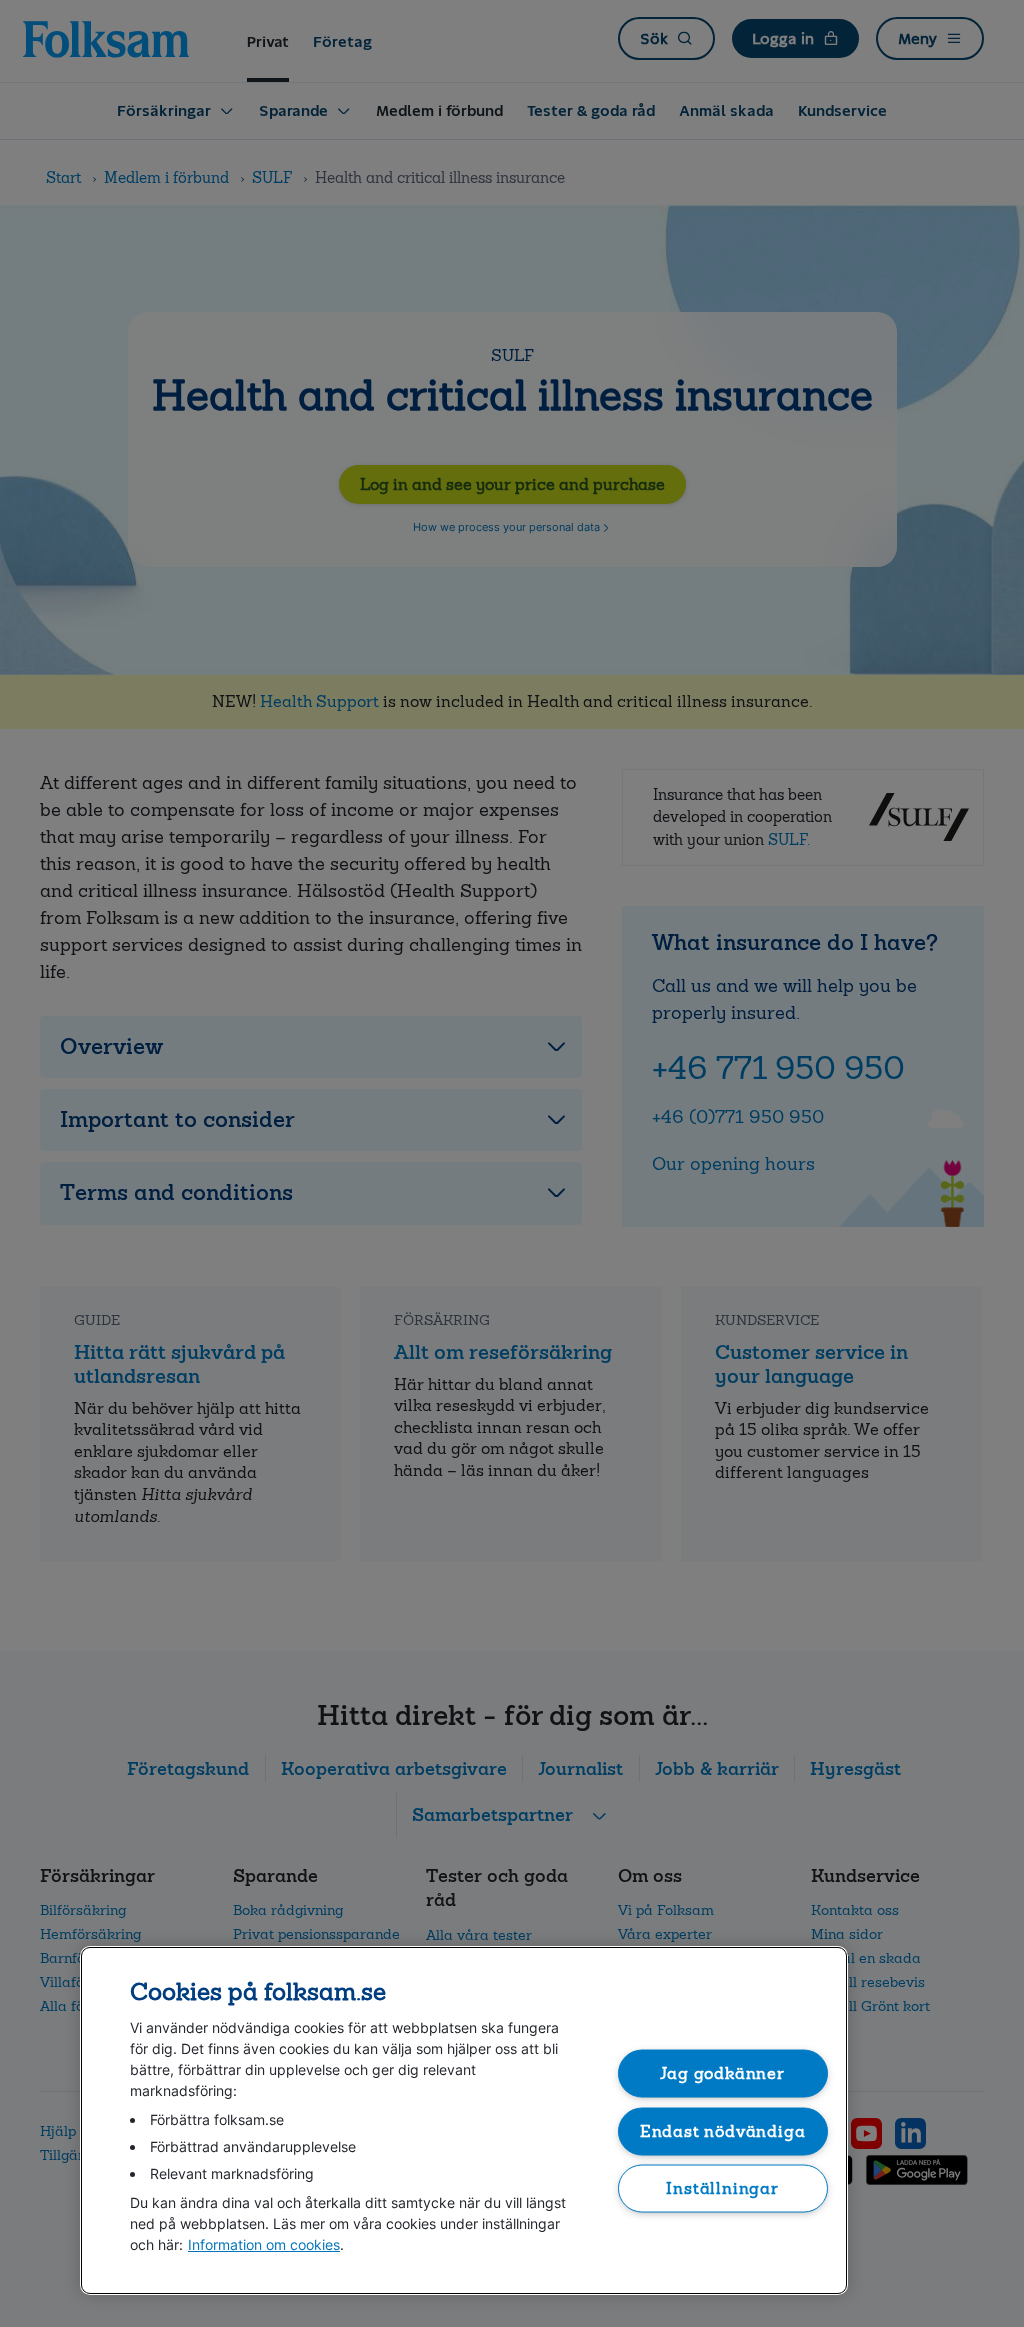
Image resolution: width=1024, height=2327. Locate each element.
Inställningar (722, 2188)
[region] (464, 2120)
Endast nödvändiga (723, 2130)
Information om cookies (264, 2244)
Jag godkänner (722, 2073)
